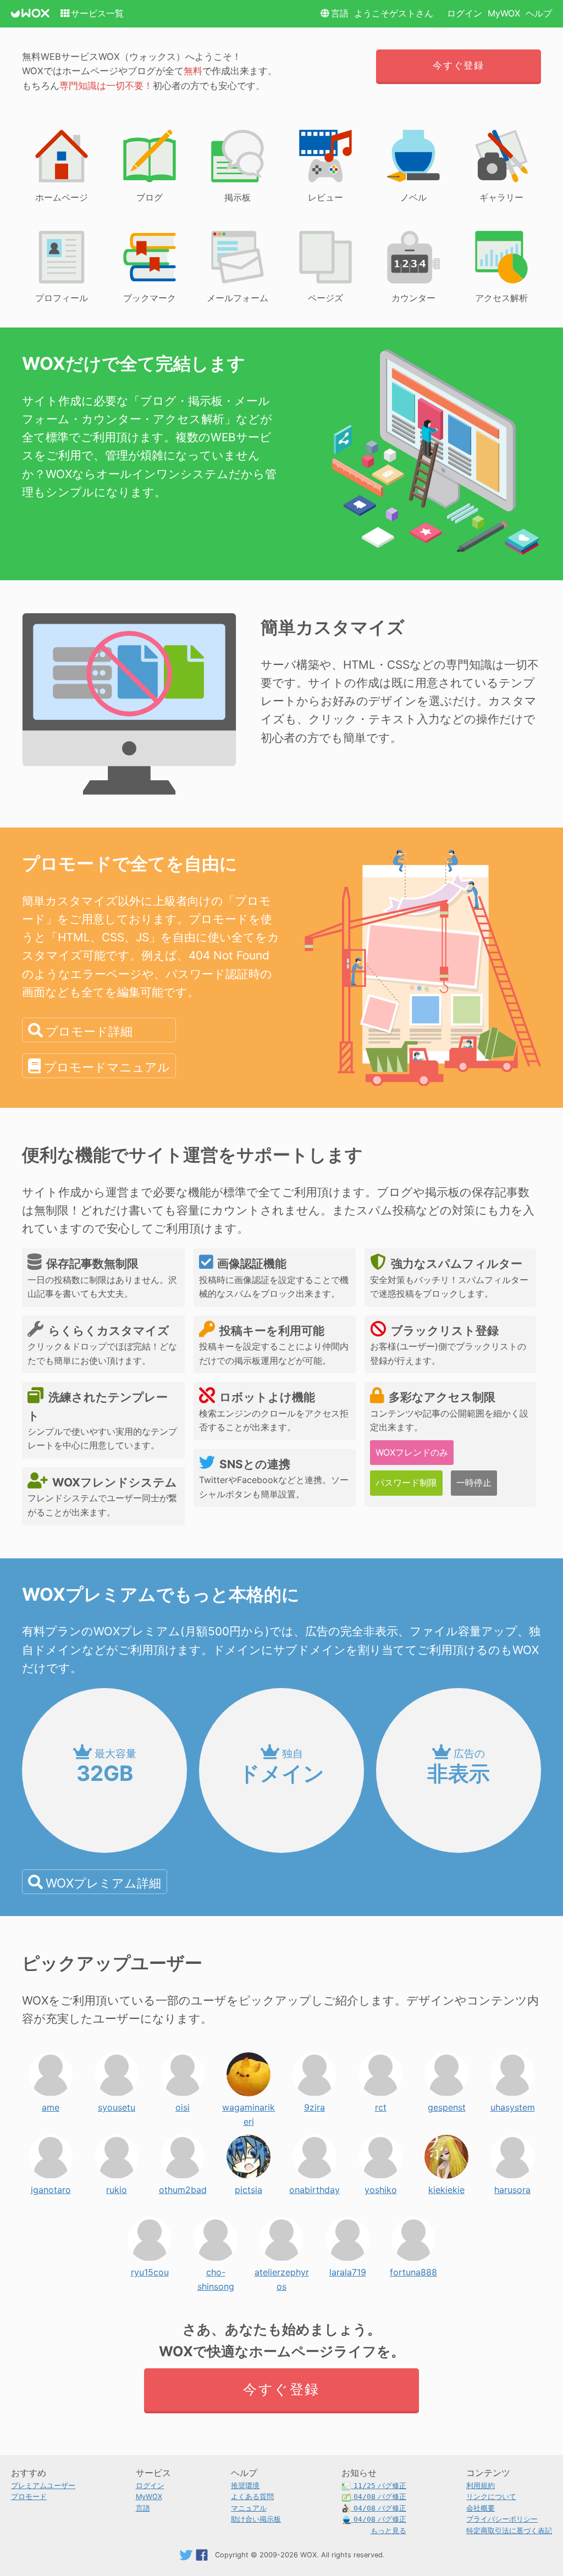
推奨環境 (245, 2486)
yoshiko (381, 2187)
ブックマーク (150, 298)
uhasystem (513, 2105)
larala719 (348, 2269)
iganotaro (51, 2187)
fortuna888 (413, 2269)
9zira (314, 2105)
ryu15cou (150, 2269)
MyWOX (504, 13)
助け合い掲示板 (256, 2519)
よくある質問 (252, 2497)
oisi (183, 2105)
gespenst (447, 2105)
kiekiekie (446, 2187)
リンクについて (491, 2497)
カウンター (413, 298)
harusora (512, 2187)
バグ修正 (380, 2486)
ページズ (325, 298)
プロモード (29, 2497)
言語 (340, 13)
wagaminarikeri (249, 2105)
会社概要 (481, 2508)
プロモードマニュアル (107, 1067)
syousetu (117, 2105)
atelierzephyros (282, 2269)
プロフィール (62, 298)
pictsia (249, 2187)
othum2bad (183, 2187)
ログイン (465, 13)
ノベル (413, 197)
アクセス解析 (501, 298)
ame (51, 2105)
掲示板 (238, 197)
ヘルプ (539, 13)
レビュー (325, 197)
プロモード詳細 (89, 1031)
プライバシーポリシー (502, 2519)
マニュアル (249, 2508)
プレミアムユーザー (43, 2486)
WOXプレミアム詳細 (103, 1883)
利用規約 (481, 2486)
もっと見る (388, 2531)
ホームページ (62, 197)
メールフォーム (238, 298)
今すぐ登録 (458, 65)
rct (381, 2105)
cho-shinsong (216, 2269)
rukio (117, 2187)
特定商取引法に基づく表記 (509, 2531)
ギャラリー (501, 197)
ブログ (150, 197)
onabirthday (314, 2187)
